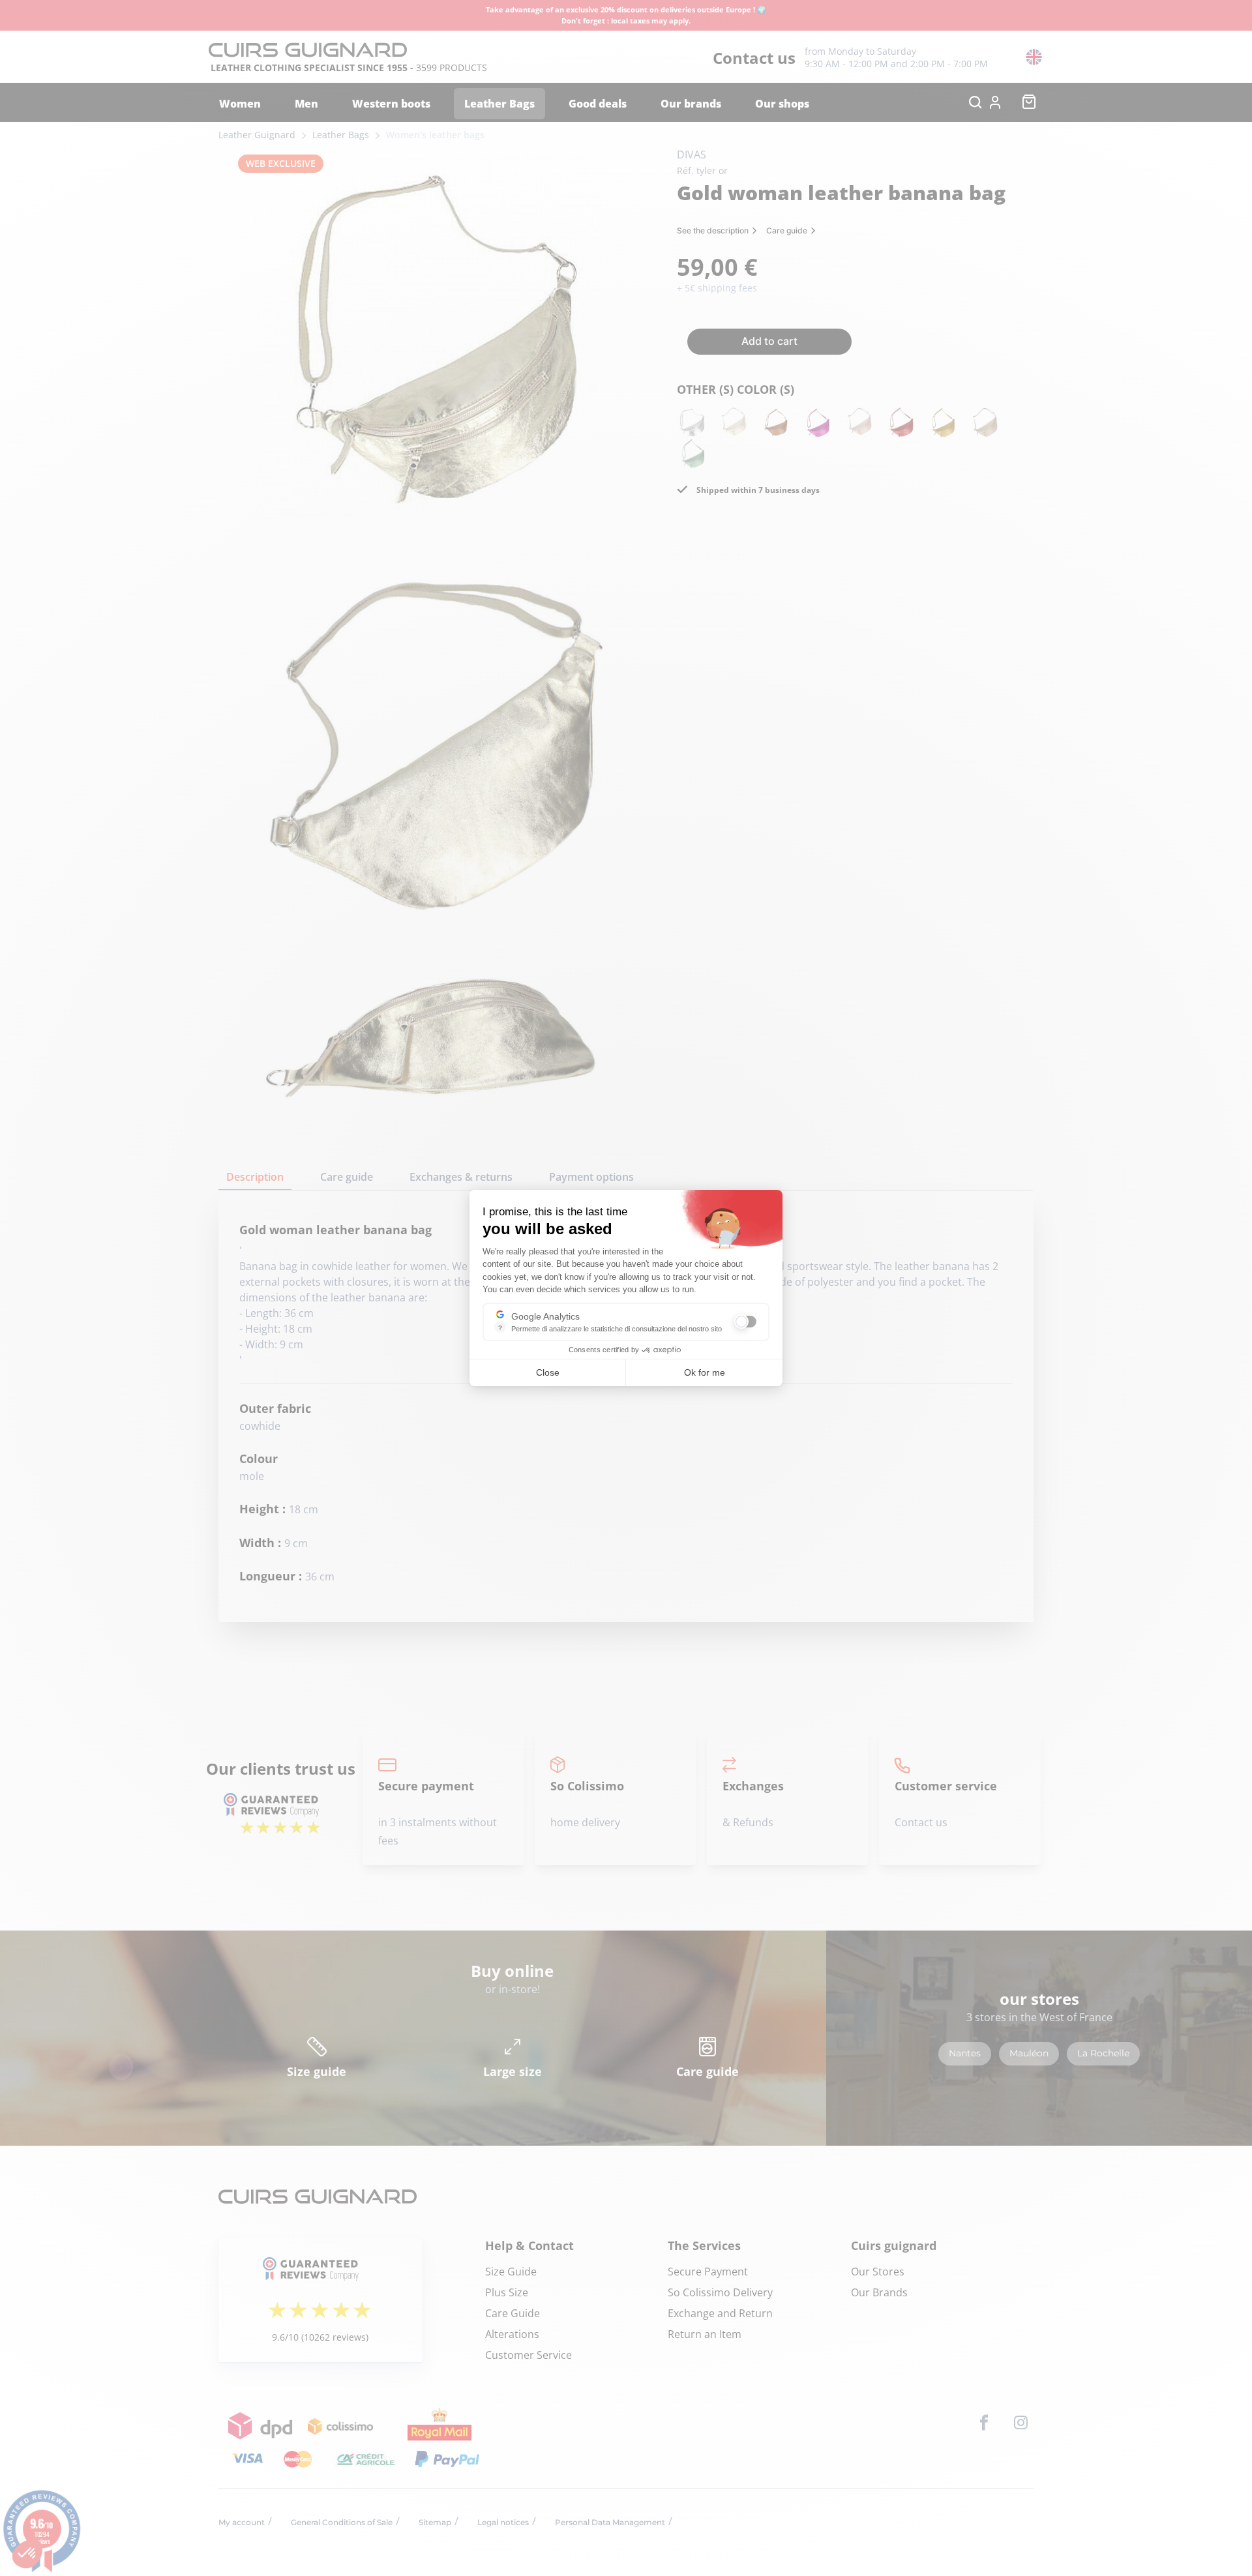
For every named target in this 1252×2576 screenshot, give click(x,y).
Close (548, 1372)
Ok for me (705, 1372)
